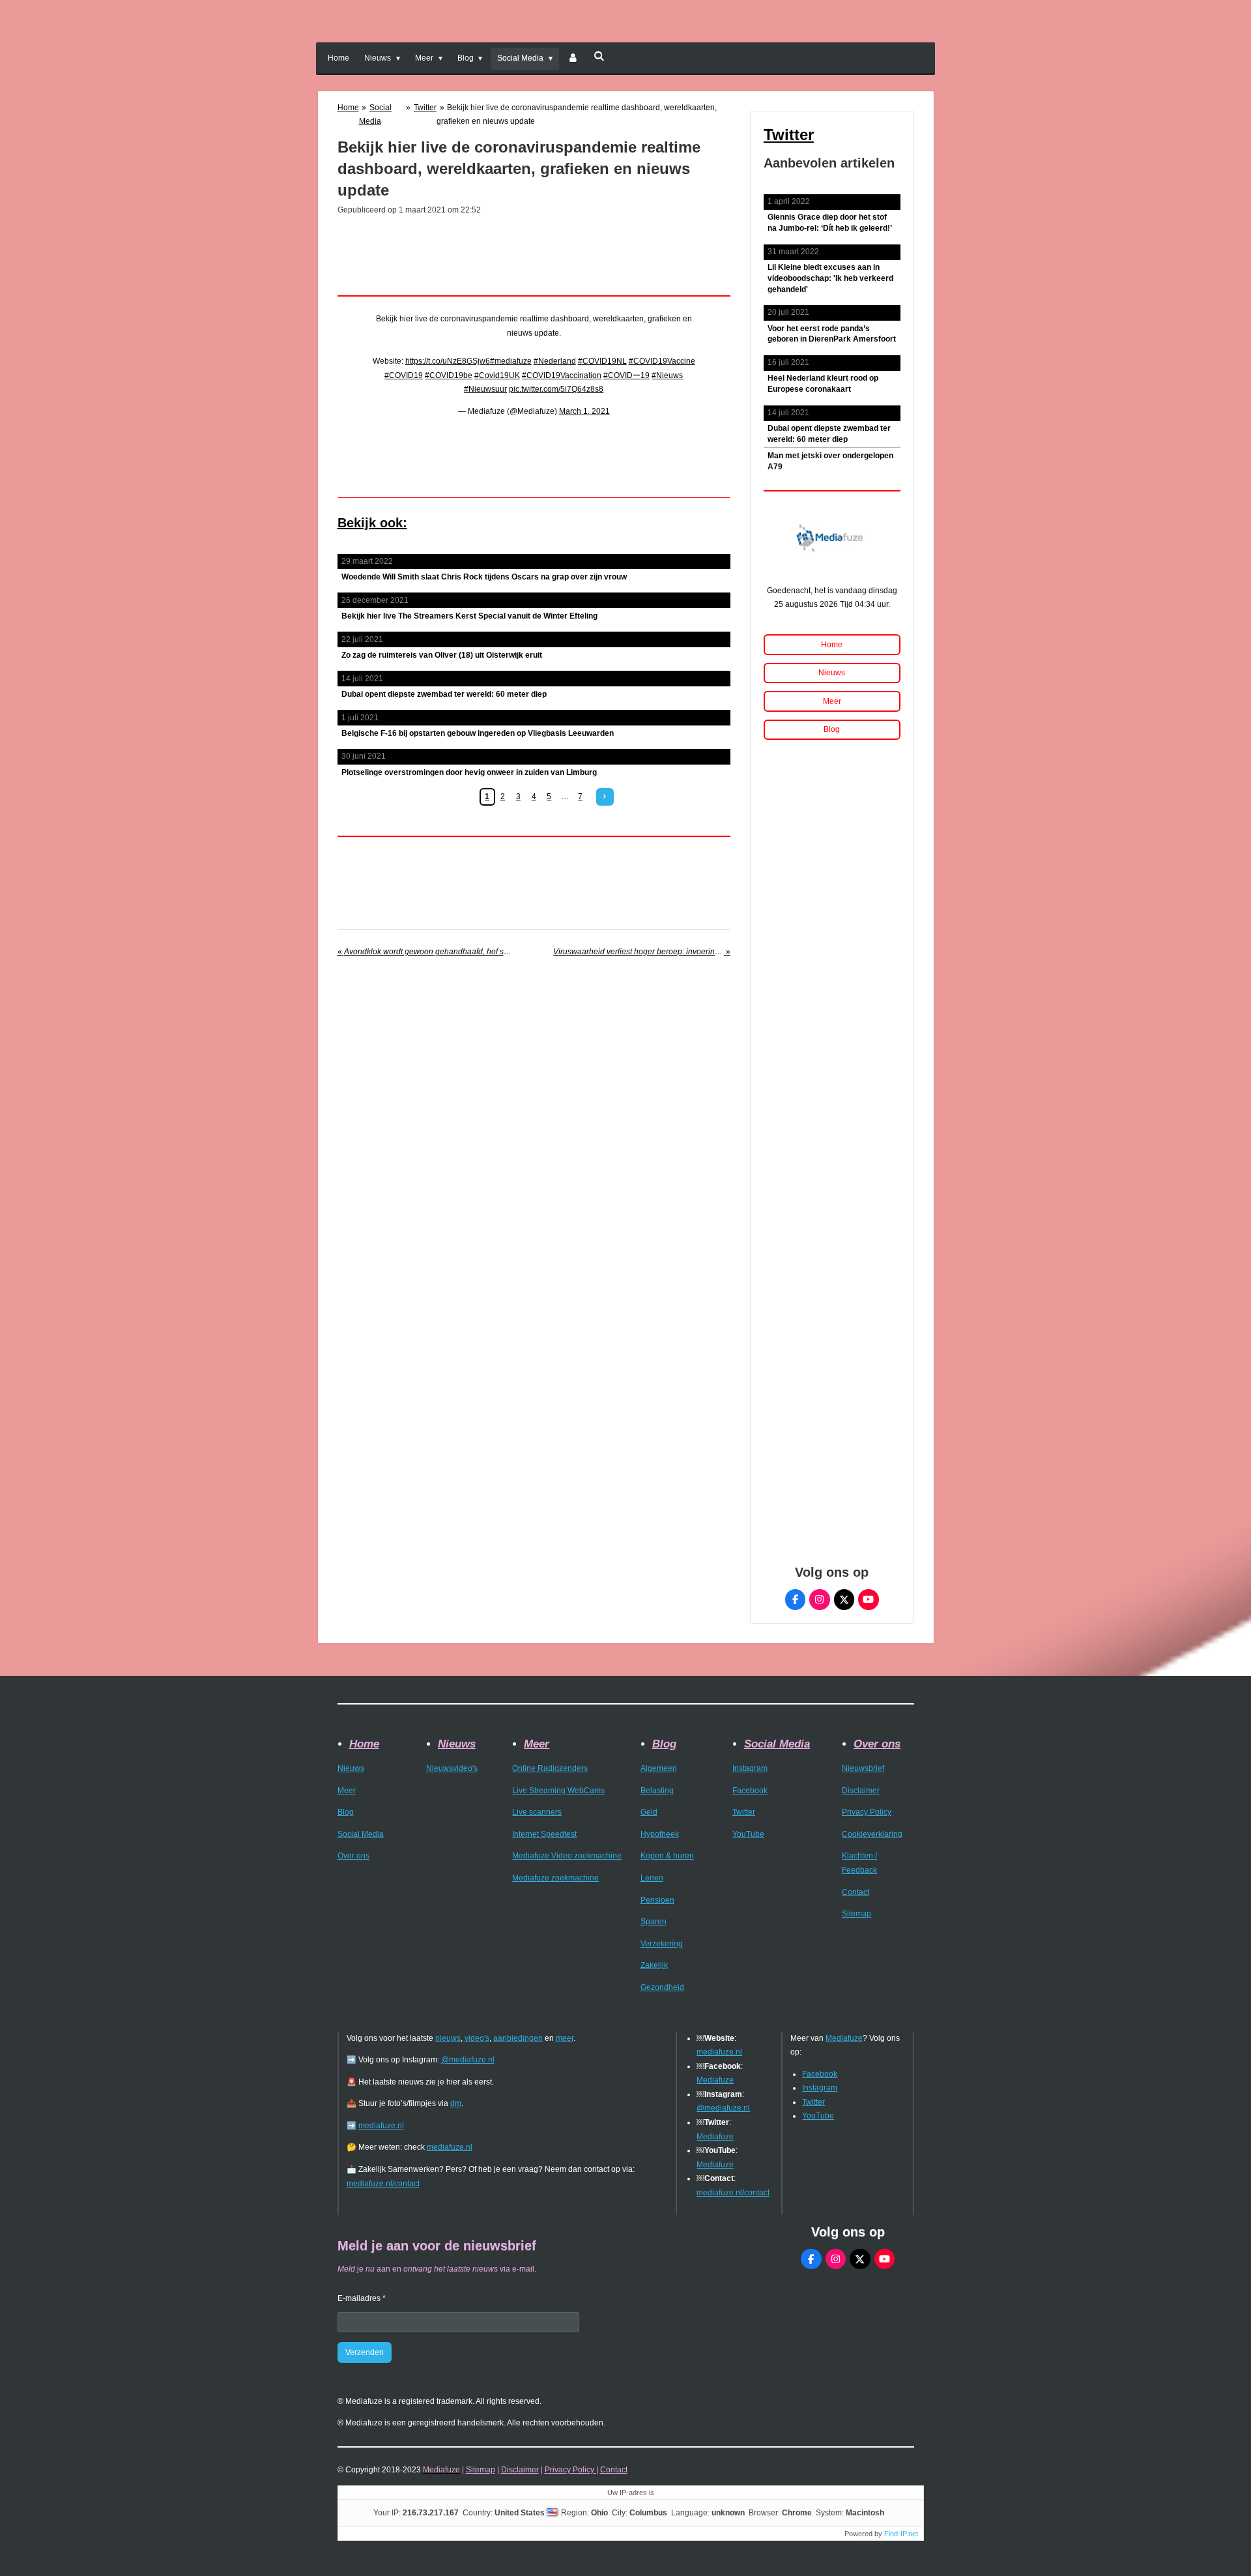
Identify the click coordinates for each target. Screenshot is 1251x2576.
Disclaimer (861, 1791)
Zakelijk (654, 1965)
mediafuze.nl (381, 2126)
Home (348, 108)
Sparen (654, 1922)
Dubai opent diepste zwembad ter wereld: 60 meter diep (444, 694)
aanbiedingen (518, 2038)
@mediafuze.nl (468, 2060)
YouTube (748, 1834)
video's (477, 2038)
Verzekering (662, 1944)
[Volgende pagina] (605, 797)
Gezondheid (662, 1987)
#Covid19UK (497, 375)
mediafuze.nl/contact (383, 2184)
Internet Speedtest (544, 1834)
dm (456, 2103)
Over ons (353, 1856)
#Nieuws (667, 375)
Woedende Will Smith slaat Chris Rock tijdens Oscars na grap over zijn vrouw (484, 577)
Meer (347, 1791)
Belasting (657, 1791)
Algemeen (659, 1768)
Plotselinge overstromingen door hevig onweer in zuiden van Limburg (469, 772)
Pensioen (657, 1900)
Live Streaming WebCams (558, 1791)
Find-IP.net (901, 2534)
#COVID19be (449, 375)
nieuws (448, 2038)
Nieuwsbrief (863, 1768)
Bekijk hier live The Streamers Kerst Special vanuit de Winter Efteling (469, 616)
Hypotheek (660, 1834)
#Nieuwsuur (485, 389)
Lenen (652, 1878)
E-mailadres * (362, 2298)
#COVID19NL (602, 361)
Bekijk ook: (372, 523)
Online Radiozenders (550, 1768)
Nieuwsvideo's (452, 1768)
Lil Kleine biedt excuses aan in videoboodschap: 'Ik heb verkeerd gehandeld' (830, 278)
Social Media (361, 1834)
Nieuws (351, 1768)
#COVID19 (404, 375)
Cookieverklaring (872, 1834)
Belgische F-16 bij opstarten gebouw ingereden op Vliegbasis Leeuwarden (478, 733)
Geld (649, 1812)
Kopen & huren (667, 1856)
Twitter (425, 108)
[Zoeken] (599, 56)
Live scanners (537, 1812)
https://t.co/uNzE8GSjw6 (448, 361)
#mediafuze (511, 361)
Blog (346, 1812)
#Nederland (555, 361)
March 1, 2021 (584, 411)
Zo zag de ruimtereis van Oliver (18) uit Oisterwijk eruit (442, 655)
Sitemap (856, 1914)
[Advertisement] (534, 252)
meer (565, 2038)
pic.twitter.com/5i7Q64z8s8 (556, 389)
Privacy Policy (867, 1812)
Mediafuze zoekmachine (555, 1878)
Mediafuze (715, 2080)
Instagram (750, 1768)
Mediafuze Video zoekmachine (567, 1856)
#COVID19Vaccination (562, 375)
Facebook (750, 1791)
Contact (856, 1892)
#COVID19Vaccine (662, 361)
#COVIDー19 (626, 375)
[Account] (573, 59)
